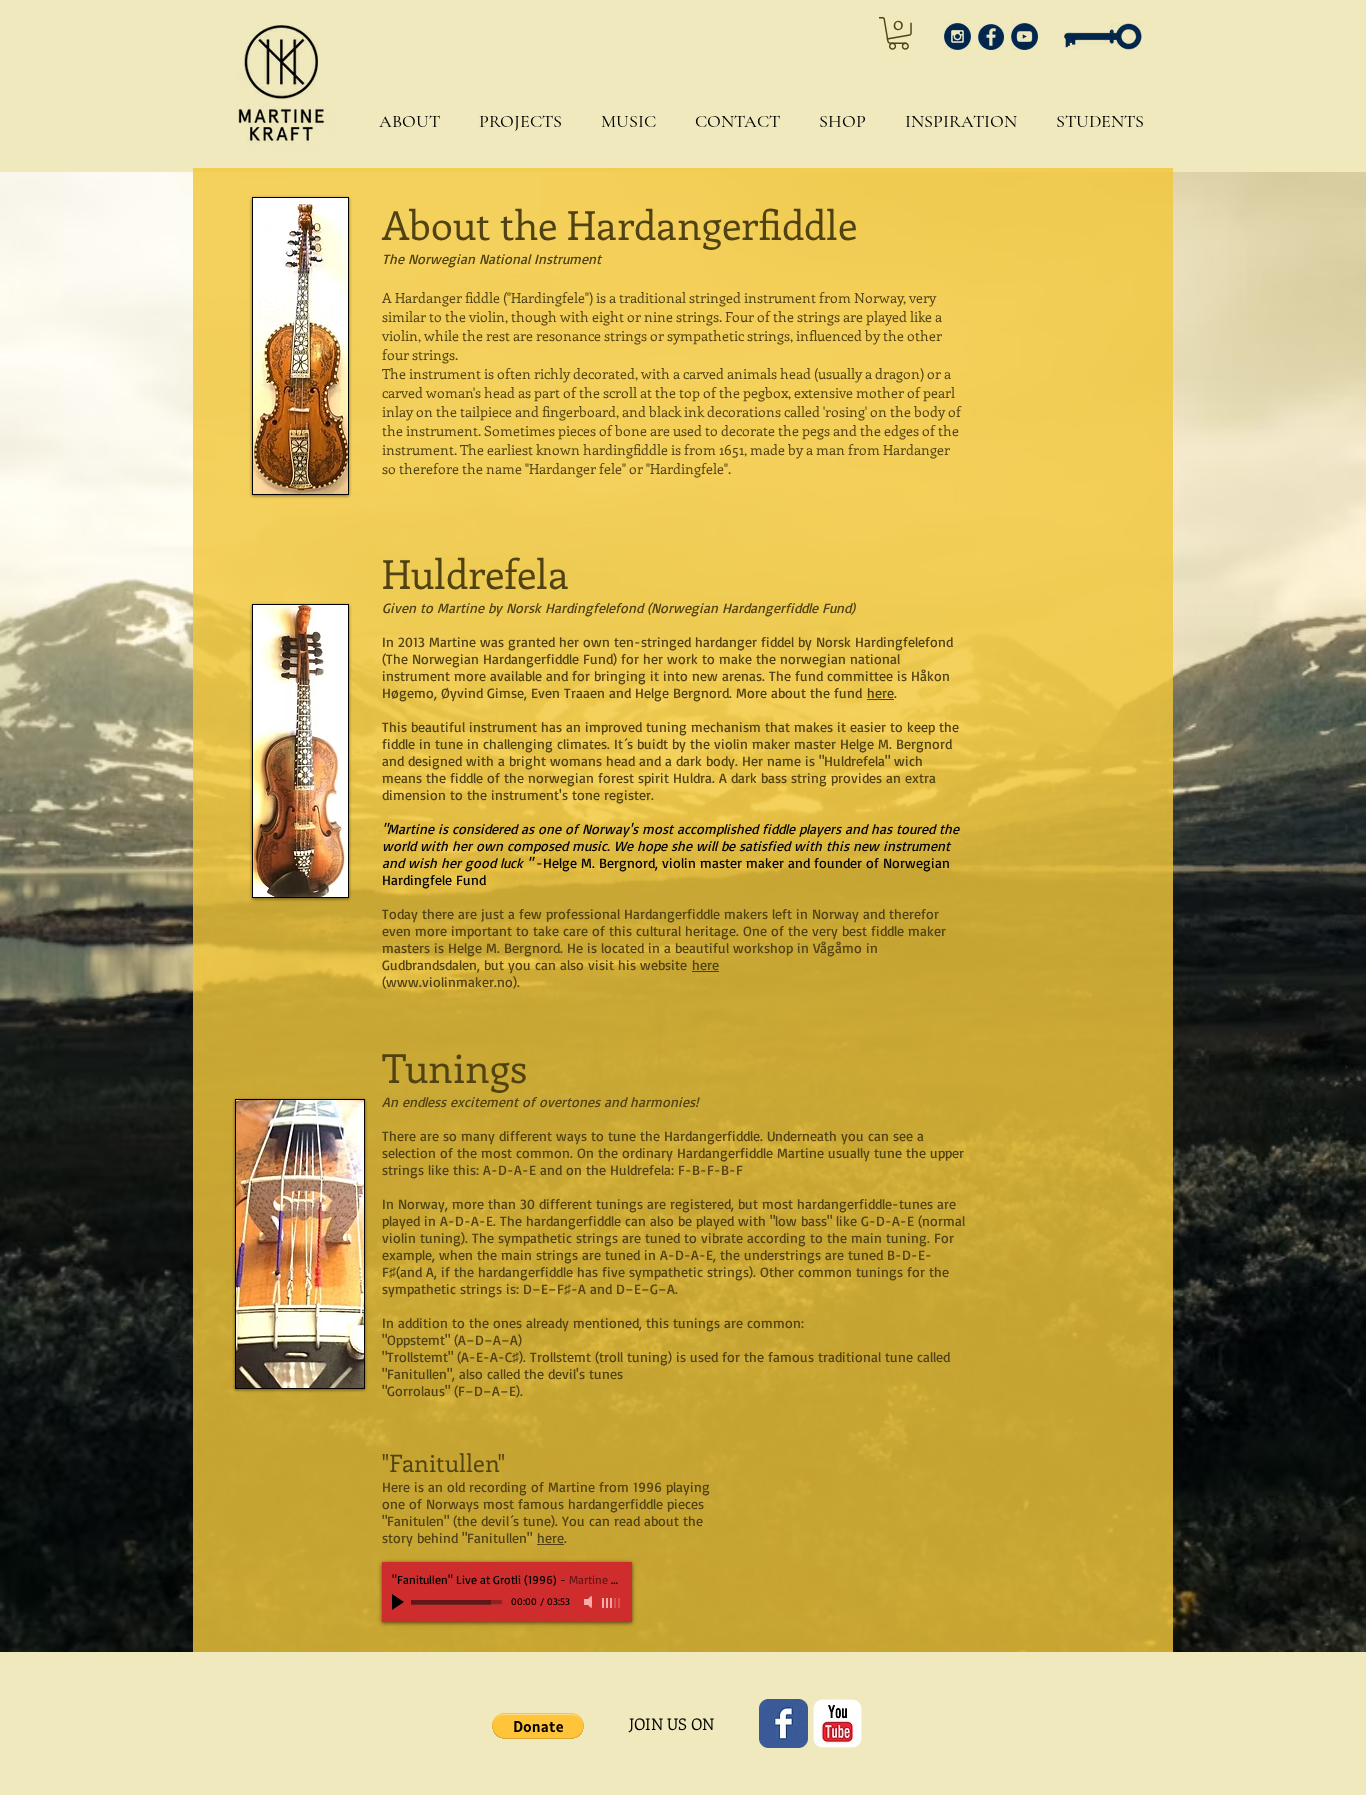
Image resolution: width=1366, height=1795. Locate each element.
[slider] (612, 1603)
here (880, 692)
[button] (404, 121)
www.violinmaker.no (449, 981)
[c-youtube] (837, 1723)
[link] (898, 33)
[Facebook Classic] (783, 1723)
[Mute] (590, 1602)
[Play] (400, 1602)
